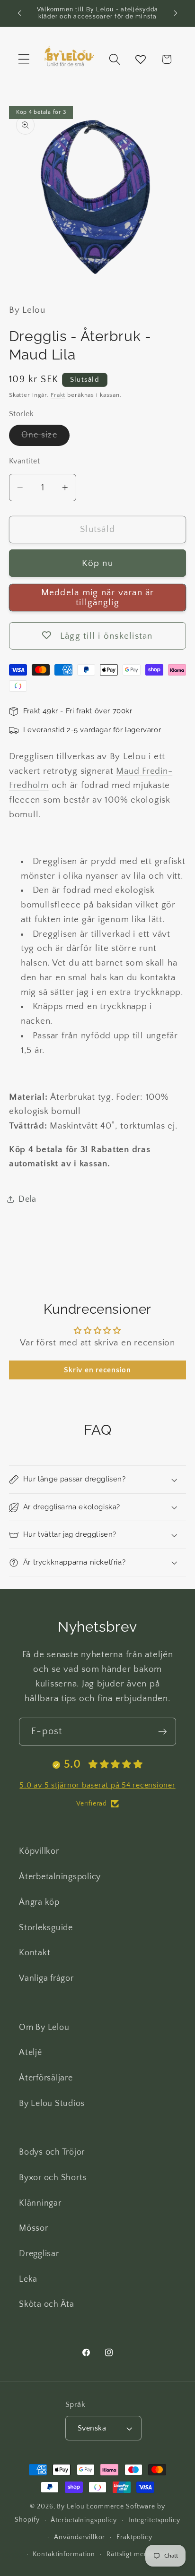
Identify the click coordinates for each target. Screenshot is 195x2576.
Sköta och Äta (47, 2304)
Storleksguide (46, 1928)
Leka (28, 2279)
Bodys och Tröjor (52, 2152)
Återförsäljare (46, 2078)
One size (45, 438)
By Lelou (71, 2507)
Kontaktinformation (64, 2554)
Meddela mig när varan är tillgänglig (98, 598)
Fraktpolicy (134, 2537)
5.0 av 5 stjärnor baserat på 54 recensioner (97, 1785)
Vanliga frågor (46, 1978)
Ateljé (31, 2053)
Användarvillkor (80, 2537)
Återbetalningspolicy (60, 1877)
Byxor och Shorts (53, 2178)
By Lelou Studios (52, 2104)
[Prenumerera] (163, 1731)
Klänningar (40, 2203)
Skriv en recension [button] (97, 1370)
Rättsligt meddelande (140, 2554)
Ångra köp (39, 1902)
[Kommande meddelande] (176, 13)
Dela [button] (27, 1199)
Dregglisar (39, 2254)
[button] (24, 59)
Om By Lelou (44, 2028)
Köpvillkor (39, 1851)
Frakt (58, 395)
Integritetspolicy (154, 2520)
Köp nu (97, 563)
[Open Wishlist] (141, 59)
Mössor (34, 2228)
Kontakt (35, 1953)
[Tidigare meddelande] (19, 13)
